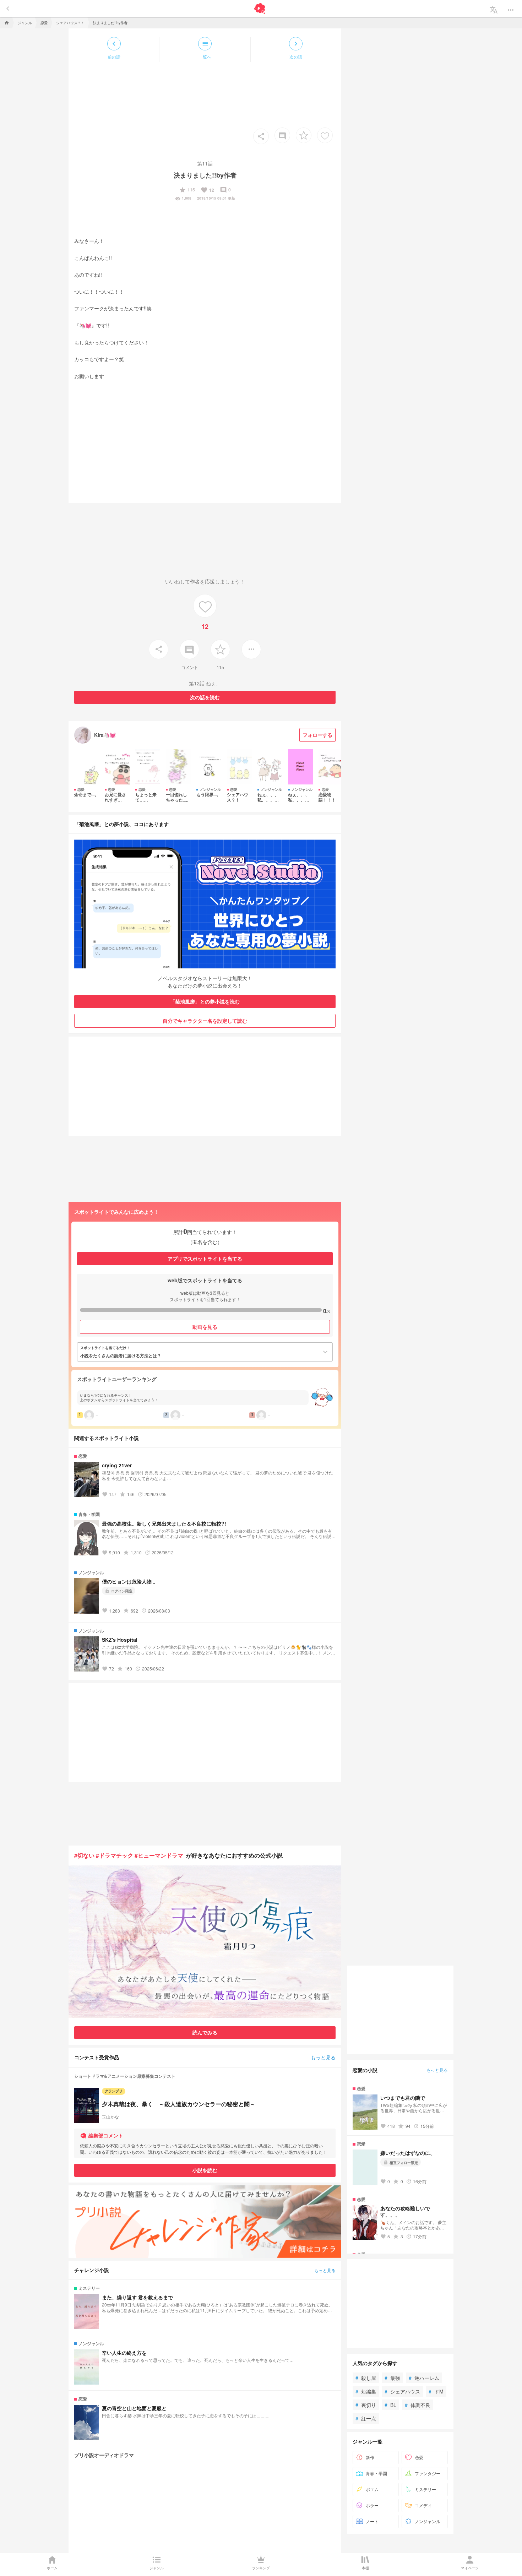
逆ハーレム (424, 2378)
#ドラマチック (115, 1855)
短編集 (366, 2391)
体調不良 (418, 2405)
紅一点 (366, 2418)
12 (207, 190)
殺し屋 (366, 2378)
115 (187, 190)
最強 (392, 2378)
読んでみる (205, 2032)
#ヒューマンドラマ (159, 1855)
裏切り (366, 2405)
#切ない (84, 1855)
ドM (436, 2391)
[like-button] (325, 135)
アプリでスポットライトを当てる (205, 1259)
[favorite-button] (304, 135)
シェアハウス (402, 2391)
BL (390, 2405)
